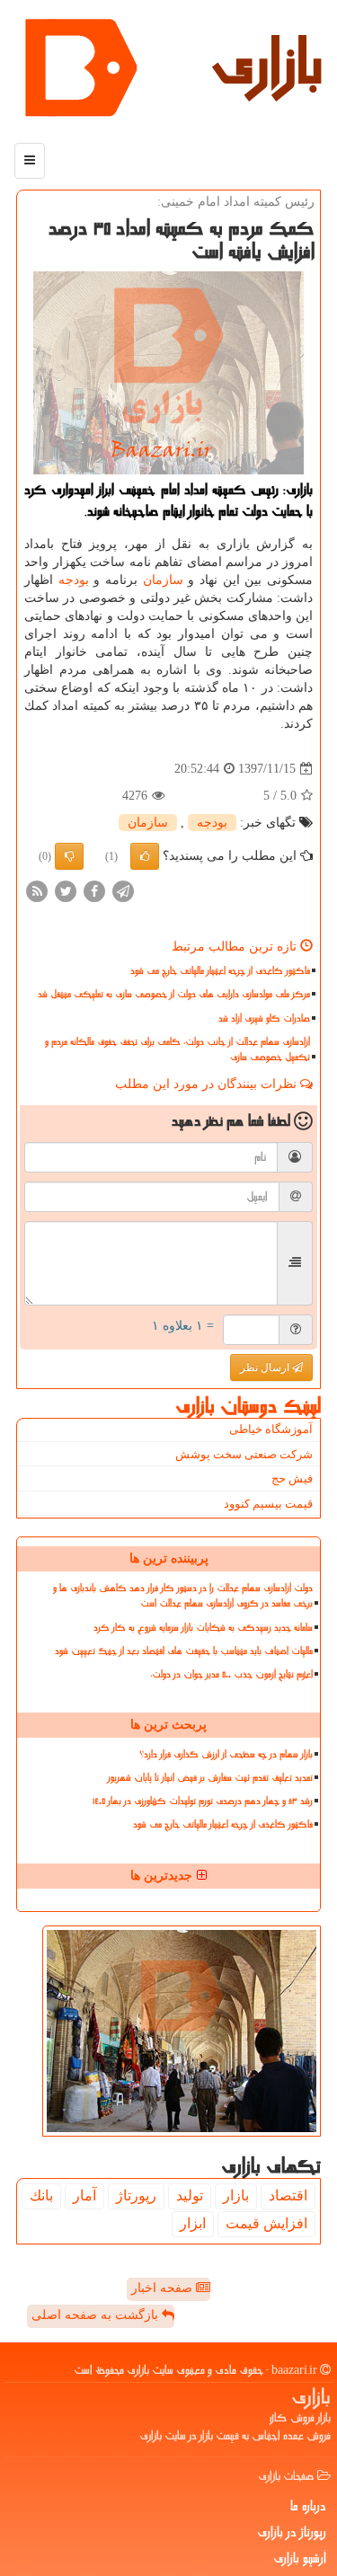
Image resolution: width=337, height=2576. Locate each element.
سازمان (163, 580)
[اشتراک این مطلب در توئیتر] (66, 891)
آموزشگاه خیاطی (271, 1429)
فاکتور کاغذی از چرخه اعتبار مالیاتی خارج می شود (220, 971)
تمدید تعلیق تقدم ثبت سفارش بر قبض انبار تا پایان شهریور (210, 1778)
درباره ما (308, 2506)
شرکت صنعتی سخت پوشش (244, 1454)
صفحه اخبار (164, 2288)
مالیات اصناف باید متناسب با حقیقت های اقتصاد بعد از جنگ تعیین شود (184, 1651)
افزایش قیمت (266, 2223)
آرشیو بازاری (300, 2558)
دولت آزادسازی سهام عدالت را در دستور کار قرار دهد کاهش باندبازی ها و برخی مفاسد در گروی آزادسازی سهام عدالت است (183, 1596)
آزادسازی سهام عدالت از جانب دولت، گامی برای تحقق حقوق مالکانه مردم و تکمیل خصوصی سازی (177, 1049)
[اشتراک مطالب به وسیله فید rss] (37, 891)
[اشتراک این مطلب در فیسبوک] (94, 891)
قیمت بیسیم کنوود (268, 1504)
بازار (236, 2195)
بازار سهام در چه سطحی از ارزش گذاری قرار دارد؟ (226, 1754)
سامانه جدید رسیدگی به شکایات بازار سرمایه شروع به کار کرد (203, 1628)
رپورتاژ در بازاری (292, 2532)
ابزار (193, 2223)
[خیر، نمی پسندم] (69, 856)
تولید (190, 2195)
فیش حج (292, 1478)
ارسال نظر (266, 1368)
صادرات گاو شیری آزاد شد (264, 1018)
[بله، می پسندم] (145, 856)
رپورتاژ (136, 2195)
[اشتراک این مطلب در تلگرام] (123, 891)
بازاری (267, 63)
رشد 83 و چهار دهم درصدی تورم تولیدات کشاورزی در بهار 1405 (203, 1801)
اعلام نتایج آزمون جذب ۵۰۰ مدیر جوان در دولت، (231, 1674)
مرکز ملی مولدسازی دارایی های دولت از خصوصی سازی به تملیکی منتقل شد (174, 994)
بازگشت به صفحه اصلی (97, 2315)
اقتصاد (288, 2195)
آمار (84, 2195)
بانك (41, 2195)
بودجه (74, 580)
